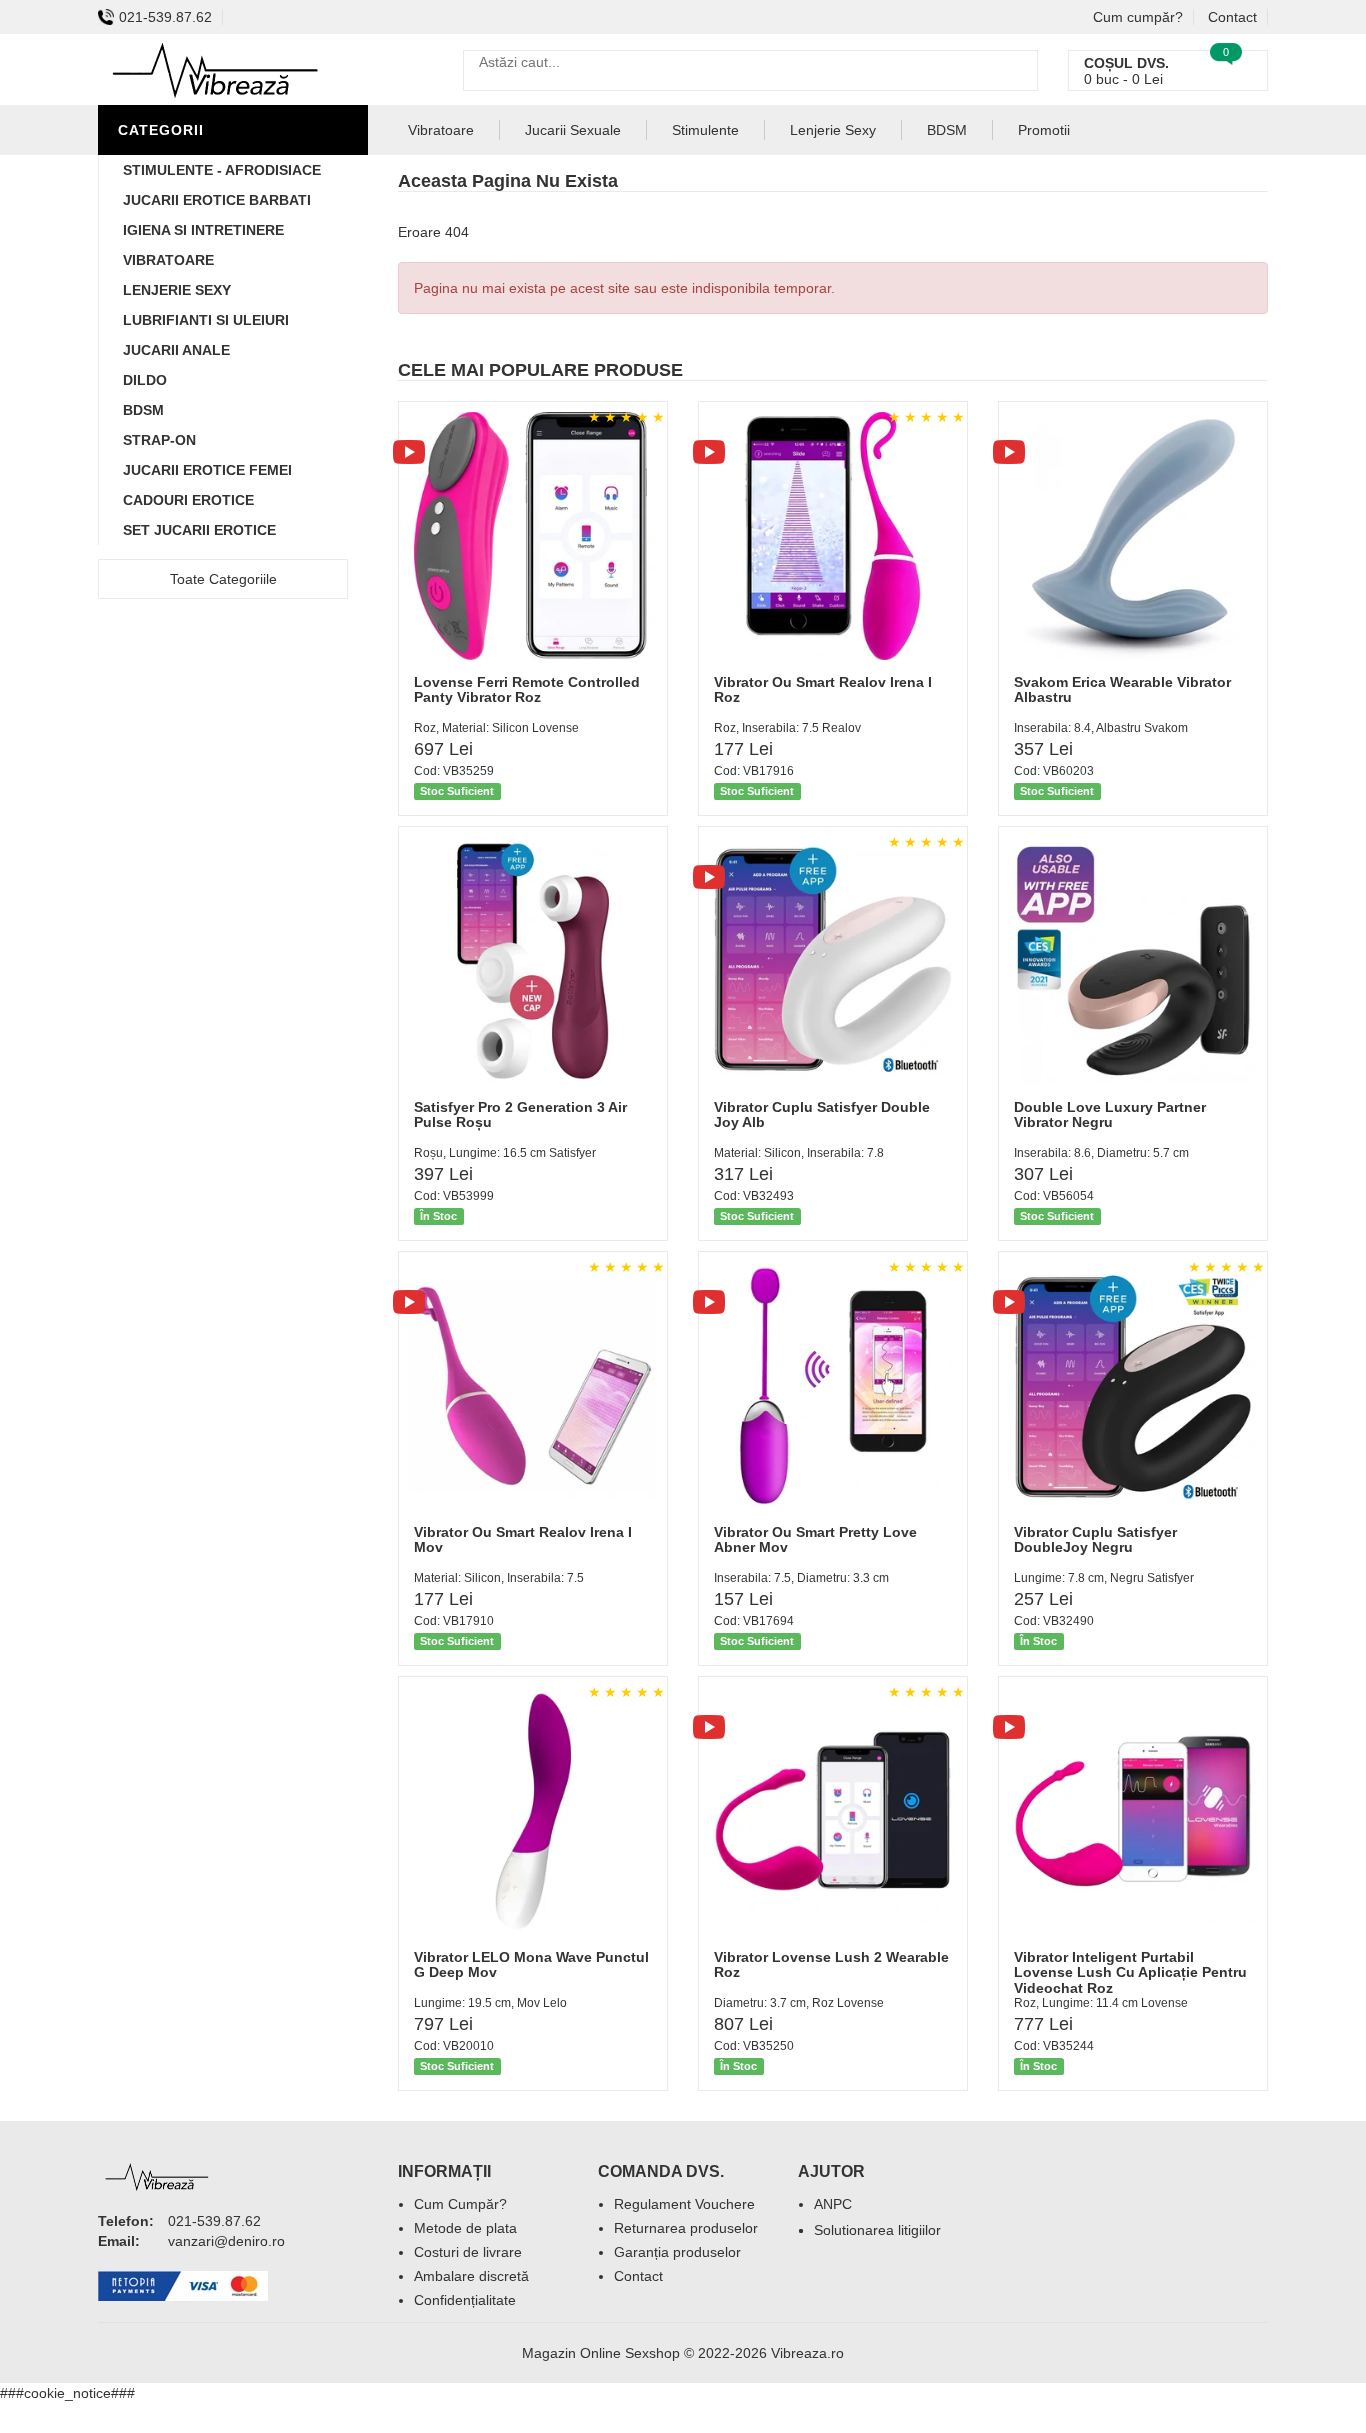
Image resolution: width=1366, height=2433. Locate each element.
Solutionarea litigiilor (877, 2230)
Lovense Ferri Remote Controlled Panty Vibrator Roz (527, 689)
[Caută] (1017, 70)
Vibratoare (168, 260)
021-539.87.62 (165, 17)
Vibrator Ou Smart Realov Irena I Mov (523, 1539)
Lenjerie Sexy (177, 290)
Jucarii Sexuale (573, 130)
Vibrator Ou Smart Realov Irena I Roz (823, 689)
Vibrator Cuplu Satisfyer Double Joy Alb (822, 1114)
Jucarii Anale (176, 350)
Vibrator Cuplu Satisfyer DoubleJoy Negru (1095, 1539)
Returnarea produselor (686, 2228)
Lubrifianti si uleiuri (206, 320)
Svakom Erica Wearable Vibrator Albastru (1122, 689)
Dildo (145, 380)
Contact (1232, 17)
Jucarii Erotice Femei (207, 470)
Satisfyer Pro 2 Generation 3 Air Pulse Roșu (520, 1114)
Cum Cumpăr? (460, 2204)
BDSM (143, 410)
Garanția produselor (677, 2252)
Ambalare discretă (471, 2276)
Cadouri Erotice (188, 500)
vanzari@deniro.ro (226, 2241)
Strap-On (159, 440)
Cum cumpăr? (1138, 17)
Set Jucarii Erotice (199, 530)
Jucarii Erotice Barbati (217, 200)
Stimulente (705, 130)
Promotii (1044, 130)
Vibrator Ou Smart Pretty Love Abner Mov (815, 1539)
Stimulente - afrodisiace (222, 170)
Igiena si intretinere (203, 230)
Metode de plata (465, 2228)
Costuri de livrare (468, 2252)
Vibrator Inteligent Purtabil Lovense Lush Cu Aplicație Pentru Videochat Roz (1130, 1972)
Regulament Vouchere (684, 2204)
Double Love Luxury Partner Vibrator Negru (1110, 1114)
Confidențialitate (465, 2300)
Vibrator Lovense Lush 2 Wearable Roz (831, 1964)
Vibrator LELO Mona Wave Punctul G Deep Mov (531, 1964)
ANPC (833, 2204)
